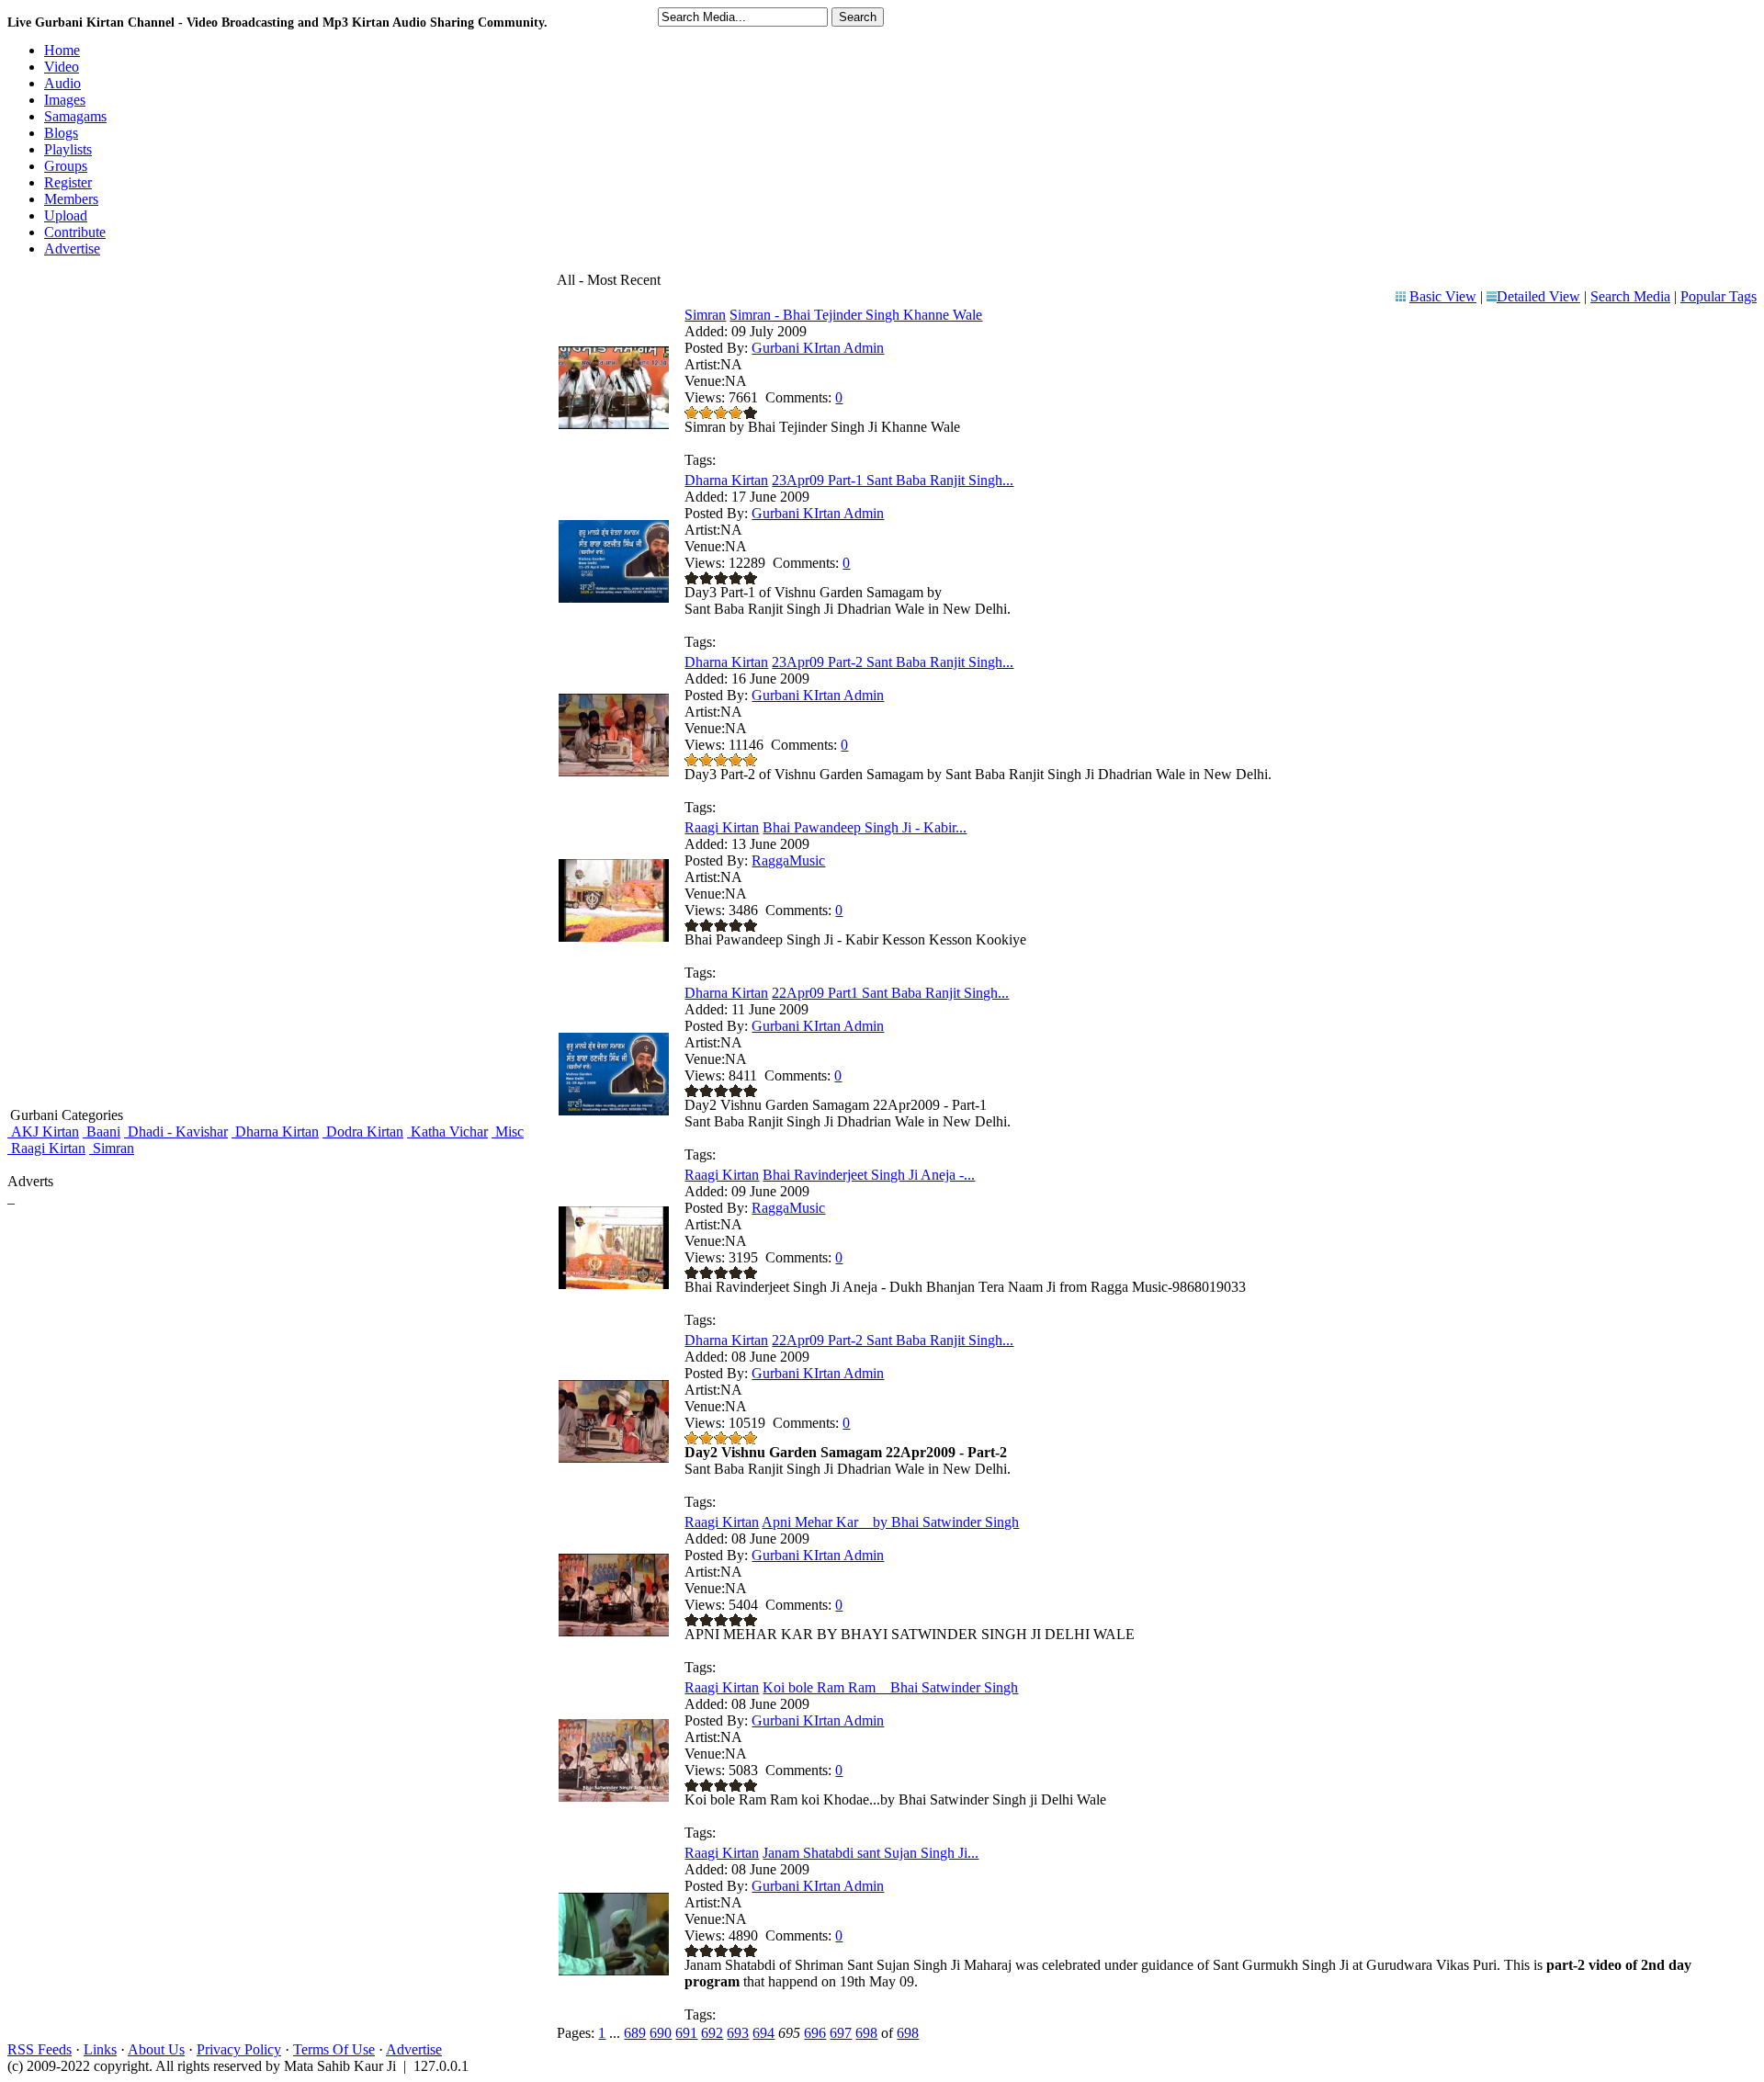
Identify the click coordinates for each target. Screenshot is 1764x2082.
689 (635, 2033)
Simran (112, 1148)
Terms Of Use (334, 2049)
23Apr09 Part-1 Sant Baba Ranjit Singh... (893, 480)
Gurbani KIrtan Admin (818, 348)
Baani (102, 1132)
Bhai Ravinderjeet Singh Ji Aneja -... (869, 1175)
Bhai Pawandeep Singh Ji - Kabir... (865, 827)
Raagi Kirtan (46, 1148)
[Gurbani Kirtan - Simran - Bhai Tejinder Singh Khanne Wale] (614, 424)
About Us (156, 2049)
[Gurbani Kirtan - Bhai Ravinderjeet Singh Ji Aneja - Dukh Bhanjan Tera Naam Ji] (614, 1284)
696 (815, 2033)
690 (661, 2033)
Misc (508, 1132)
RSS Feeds (40, 2049)
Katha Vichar (447, 1132)
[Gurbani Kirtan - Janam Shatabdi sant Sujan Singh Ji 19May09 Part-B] (614, 1970)
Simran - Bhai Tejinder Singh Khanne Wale (856, 315)
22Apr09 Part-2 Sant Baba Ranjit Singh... (893, 1340)
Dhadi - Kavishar (176, 1132)
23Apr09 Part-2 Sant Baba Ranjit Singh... (893, 662)
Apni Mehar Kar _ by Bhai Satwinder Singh (890, 1522)
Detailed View (1538, 296)
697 (841, 2033)
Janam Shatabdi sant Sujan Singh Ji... (871, 1853)
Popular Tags (1719, 296)
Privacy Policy (239, 2049)
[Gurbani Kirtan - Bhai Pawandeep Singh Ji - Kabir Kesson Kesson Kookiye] (614, 937)
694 (763, 2033)
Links (100, 2049)
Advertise (414, 2049)
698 (866, 2033)
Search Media (1630, 296)
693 (738, 2033)
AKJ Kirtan (43, 1132)
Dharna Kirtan (275, 1132)
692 (712, 2033)
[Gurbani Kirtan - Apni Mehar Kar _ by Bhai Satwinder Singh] (614, 1631)
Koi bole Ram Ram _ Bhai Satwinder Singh (890, 1687)
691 (686, 2033)
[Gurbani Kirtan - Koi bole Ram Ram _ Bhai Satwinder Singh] (614, 1797)
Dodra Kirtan (363, 1132)
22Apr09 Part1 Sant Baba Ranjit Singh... (890, 993)
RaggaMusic (788, 860)
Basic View (1443, 296)
